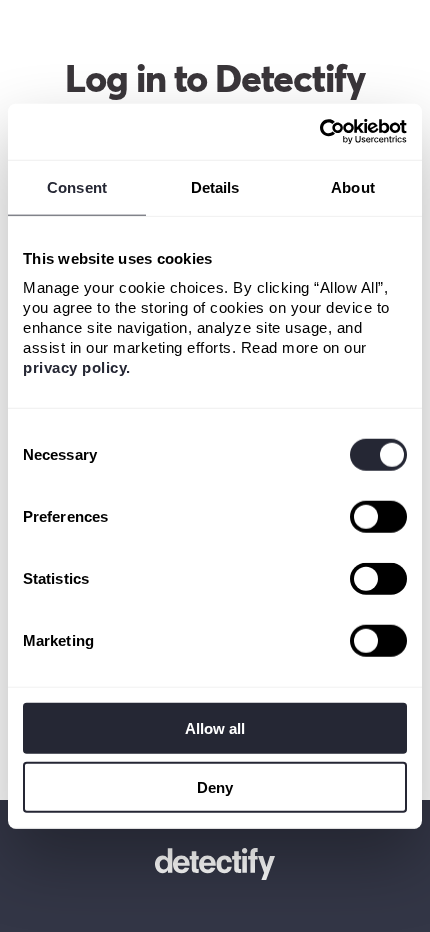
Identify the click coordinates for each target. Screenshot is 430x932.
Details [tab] (215, 186)
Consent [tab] (77, 186)
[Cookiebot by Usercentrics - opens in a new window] (319, 132)
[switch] (378, 517)
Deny (215, 786)
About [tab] (353, 186)
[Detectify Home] (215, 866)
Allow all (215, 728)
